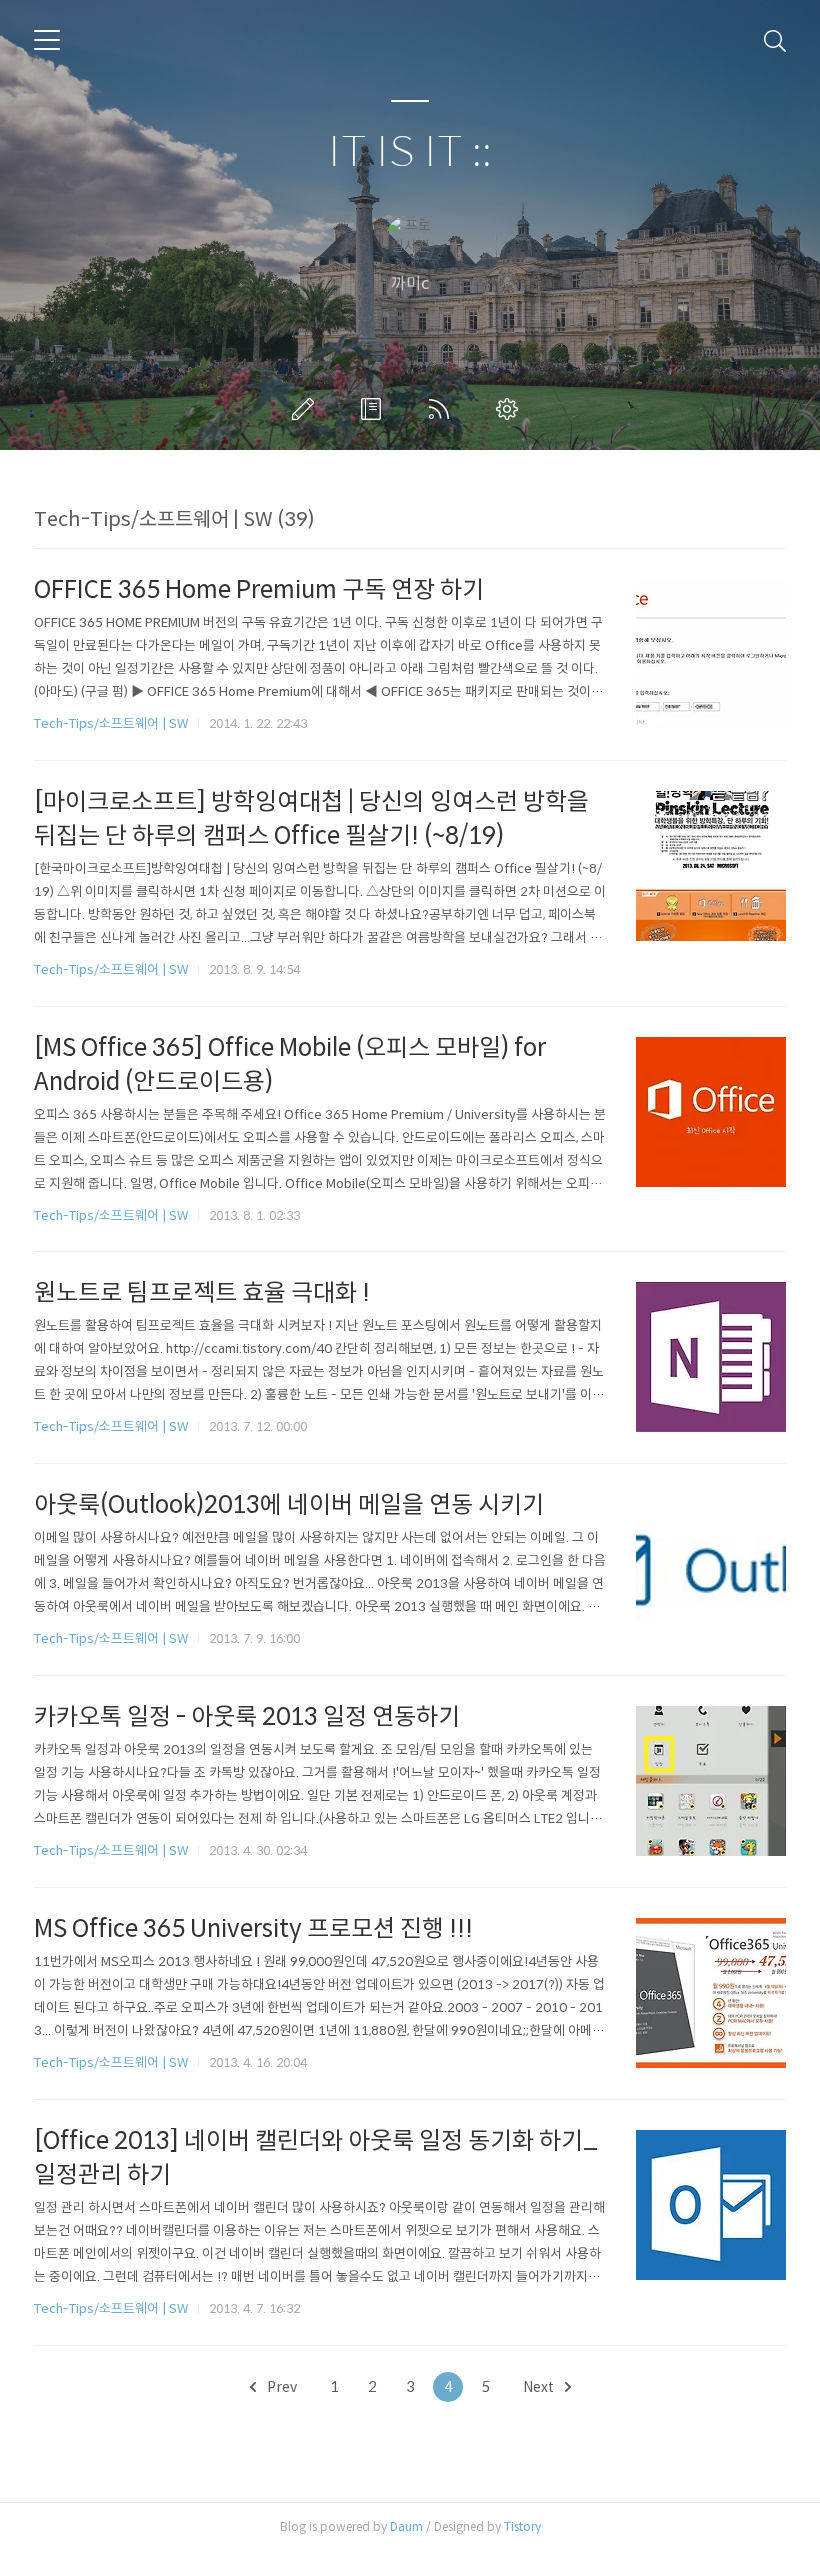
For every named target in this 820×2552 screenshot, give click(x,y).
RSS (443, 409)
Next (540, 2387)
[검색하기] (775, 40)
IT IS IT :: (410, 152)
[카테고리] (47, 40)
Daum (406, 2526)
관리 (511, 409)
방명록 (375, 409)
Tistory (522, 2526)
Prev (280, 2387)
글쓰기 (307, 409)
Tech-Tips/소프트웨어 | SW (111, 723)
